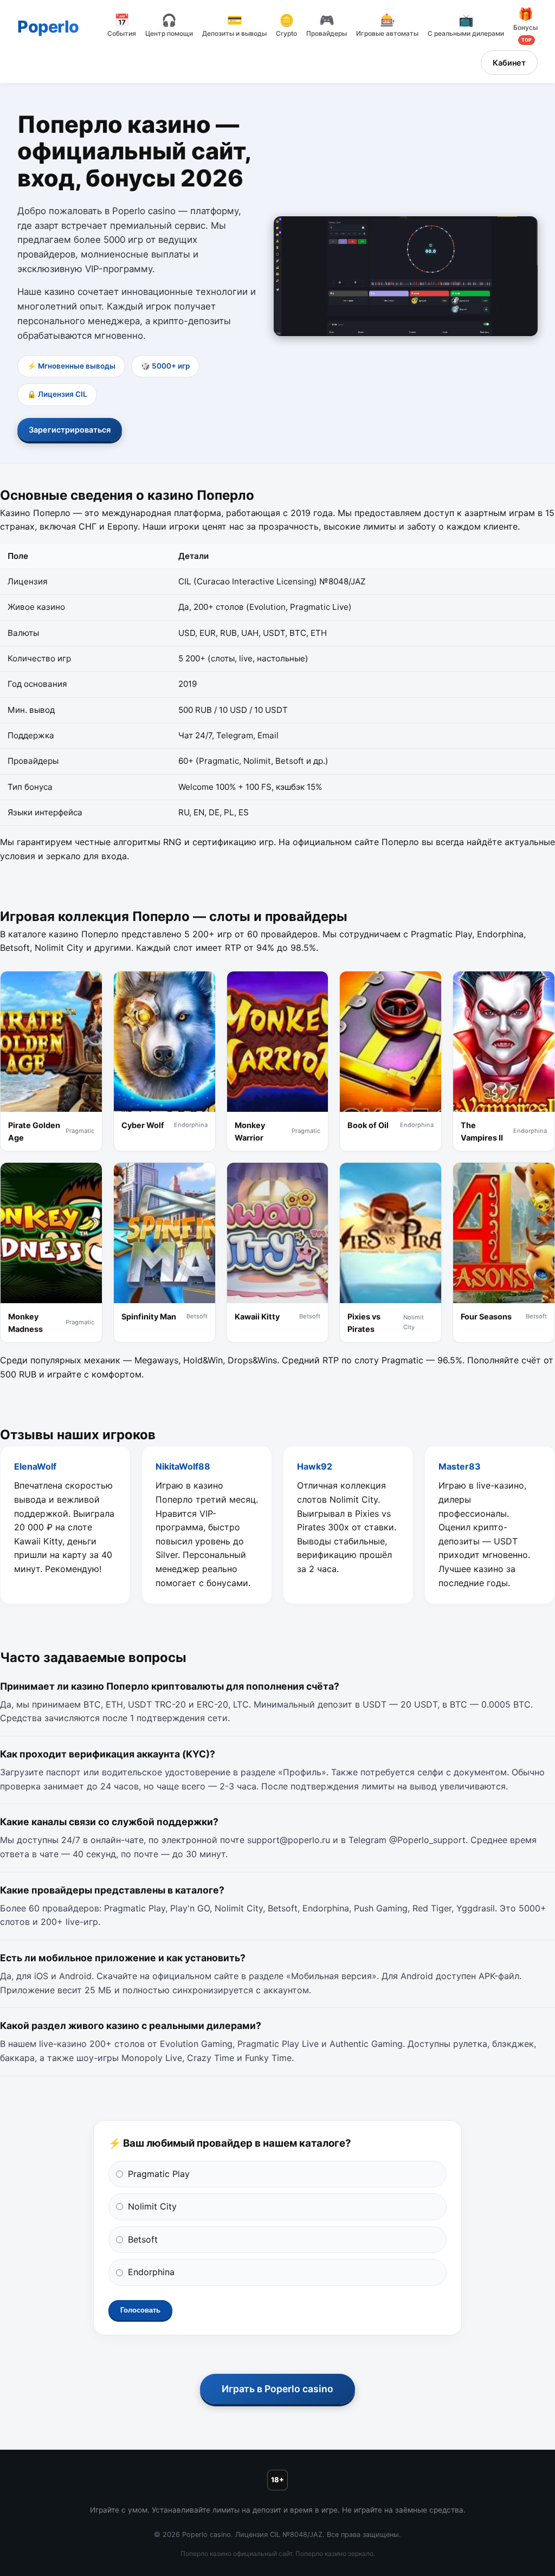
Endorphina (151, 2272)
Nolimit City (152, 2206)
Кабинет (509, 63)
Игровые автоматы (387, 26)
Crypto (286, 26)
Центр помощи (169, 26)
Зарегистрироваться (70, 430)
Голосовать (140, 2310)
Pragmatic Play (159, 2174)
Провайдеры (327, 26)
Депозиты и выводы (234, 26)
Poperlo (48, 27)
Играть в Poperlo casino (277, 2389)
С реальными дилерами (466, 26)
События (122, 26)
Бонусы (525, 25)
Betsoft (143, 2239)
